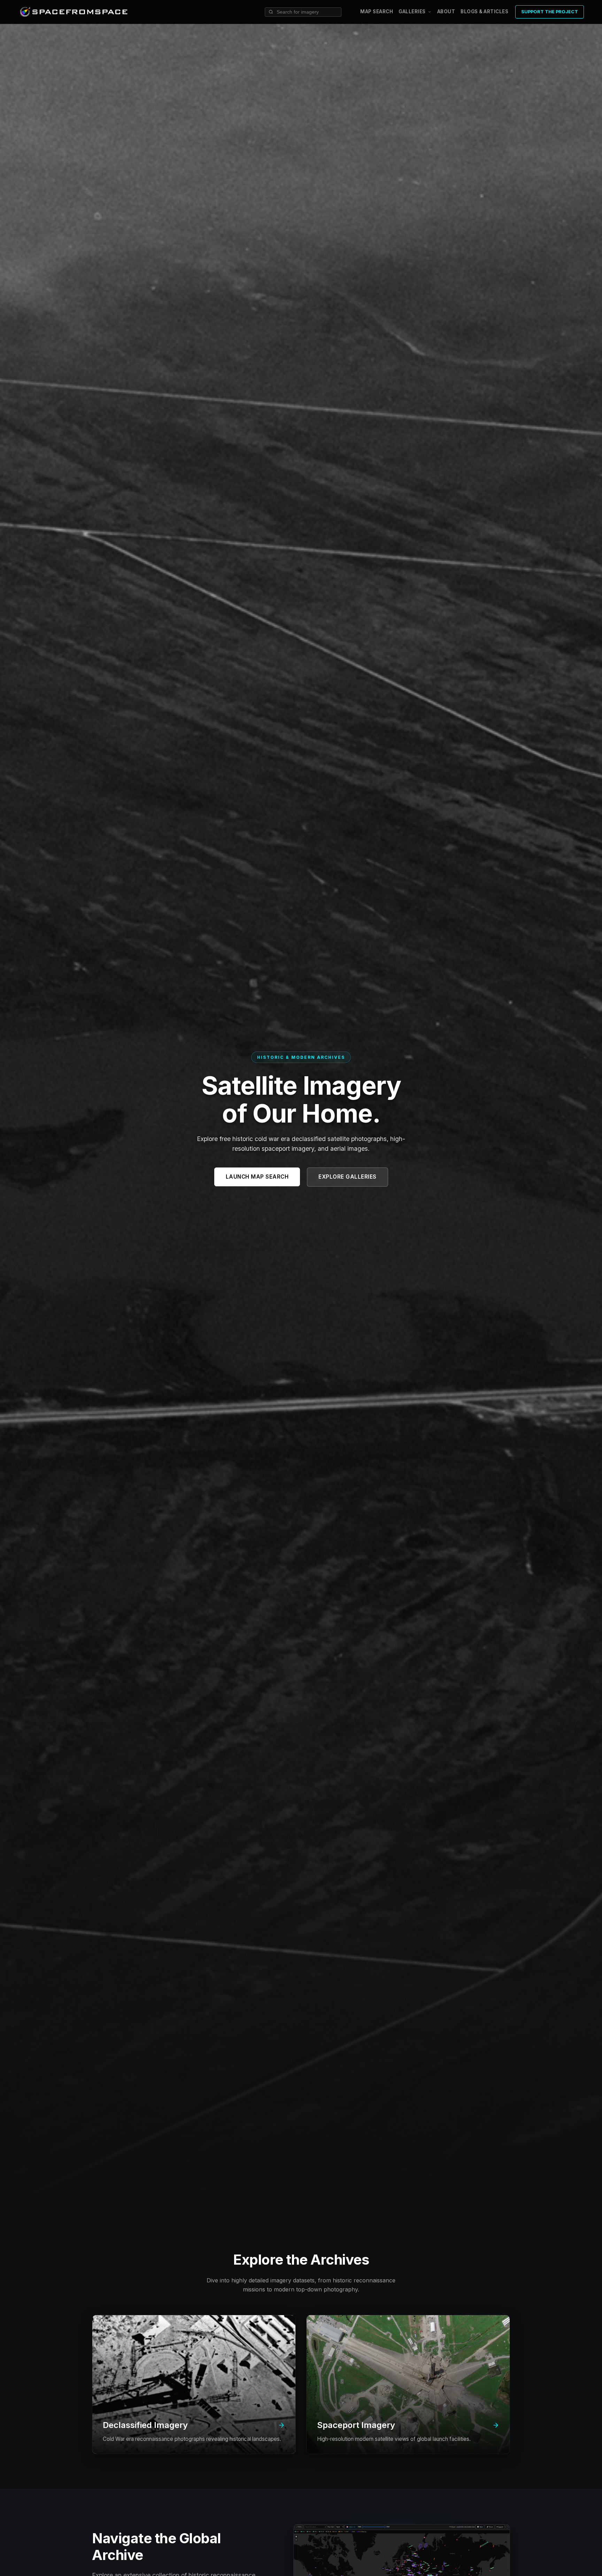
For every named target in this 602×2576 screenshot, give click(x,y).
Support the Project (550, 12)
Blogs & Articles (484, 11)
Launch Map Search (257, 1177)
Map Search (377, 11)
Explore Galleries (348, 1177)
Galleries (412, 12)
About (446, 11)
